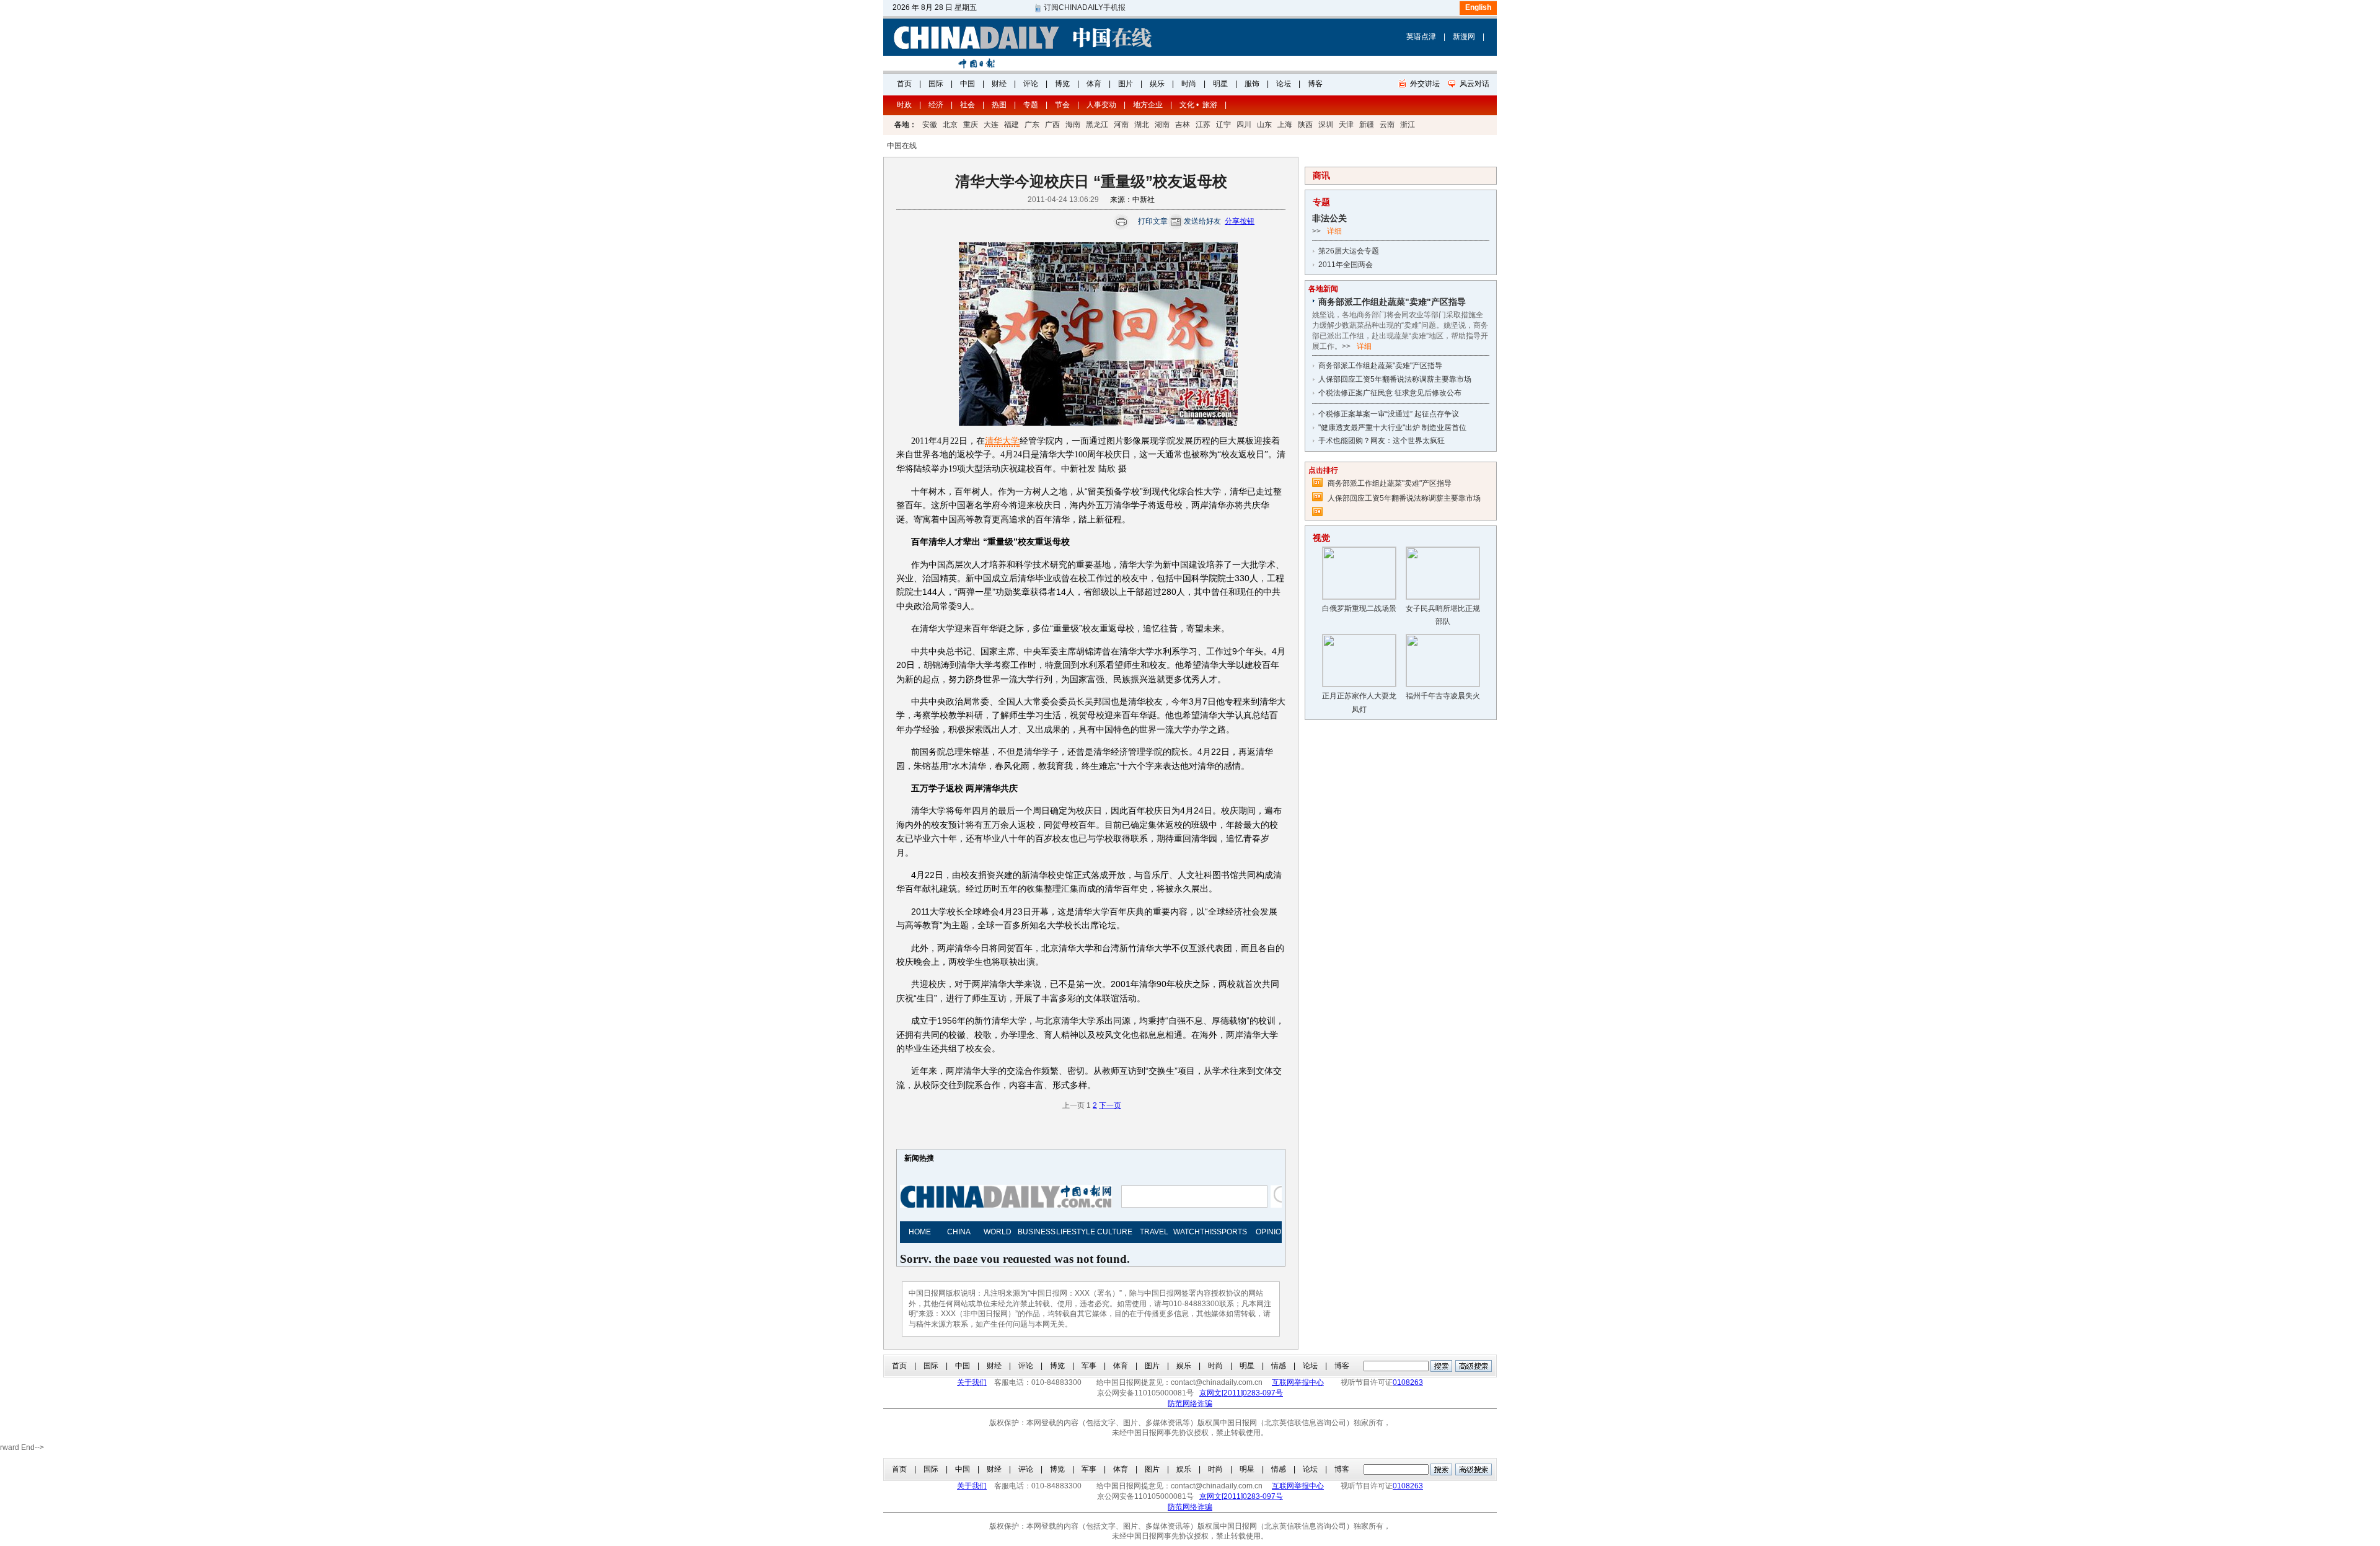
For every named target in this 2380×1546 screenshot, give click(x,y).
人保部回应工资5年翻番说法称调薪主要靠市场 (1395, 379)
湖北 (1142, 125)
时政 (904, 105)
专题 (1031, 105)
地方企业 (1148, 105)
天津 (1346, 125)
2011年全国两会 (1346, 265)
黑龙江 (1097, 125)
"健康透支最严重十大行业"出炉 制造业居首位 (1392, 428)
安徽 (930, 125)
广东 (1032, 125)
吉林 (1183, 125)
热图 (999, 105)
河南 (1121, 125)
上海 (1285, 125)
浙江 (1408, 125)
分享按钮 (1240, 221)
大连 (991, 125)
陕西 (1305, 125)
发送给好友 (1202, 221)
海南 (1073, 125)
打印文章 (1153, 221)
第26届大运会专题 (1349, 251)
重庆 (971, 125)
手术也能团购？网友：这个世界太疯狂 (1382, 441)
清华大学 (1002, 441)
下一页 (1110, 1105)
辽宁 (1223, 125)
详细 (1334, 231)
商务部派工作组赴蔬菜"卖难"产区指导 (1380, 366)
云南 (1387, 125)
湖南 (1162, 125)
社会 (967, 105)
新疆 (1367, 125)
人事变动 (1101, 105)
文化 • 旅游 (1198, 105)
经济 (936, 105)
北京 (950, 125)
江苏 (1203, 125)
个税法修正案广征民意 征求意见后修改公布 (1390, 393)
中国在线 (902, 146)
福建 (1011, 125)
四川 (1244, 125)
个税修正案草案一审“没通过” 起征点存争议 (1389, 414)
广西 (1052, 125)
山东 (1264, 125)
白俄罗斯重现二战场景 (1359, 608)
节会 (1062, 105)
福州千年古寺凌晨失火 (1443, 696)
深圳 (1326, 125)
